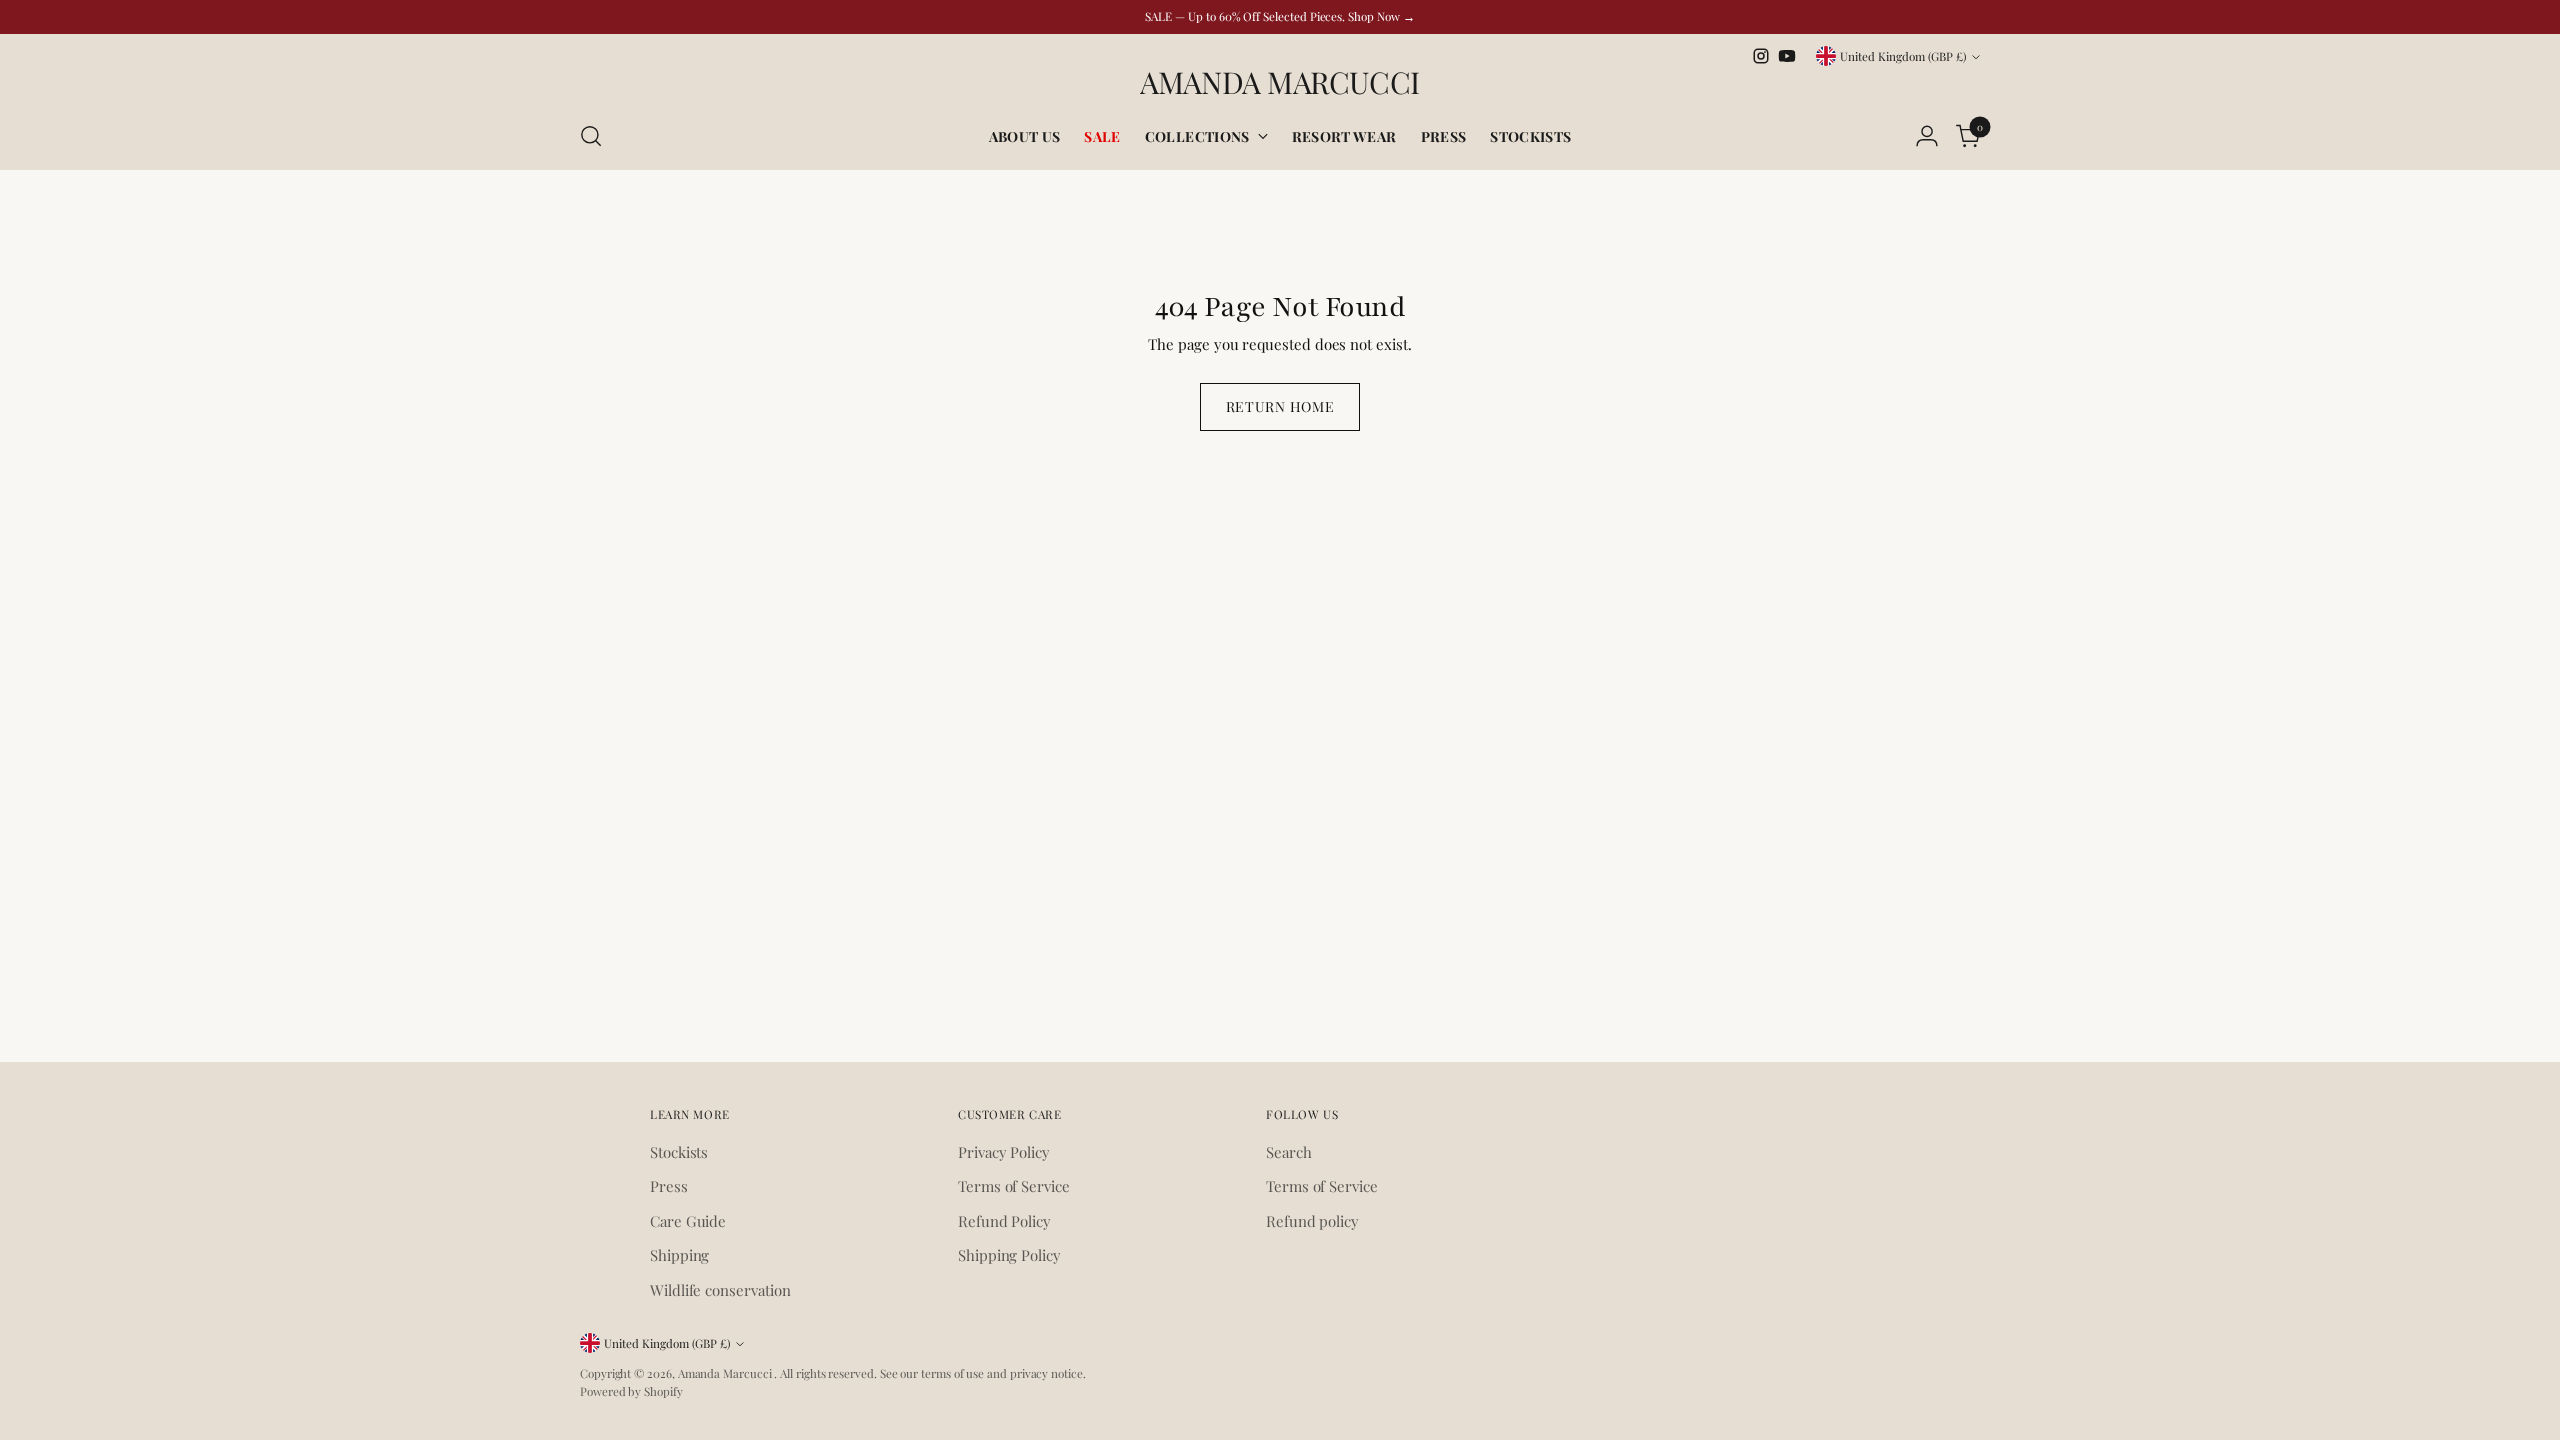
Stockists (679, 1152)
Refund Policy (1004, 1221)
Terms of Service (1014, 1186)
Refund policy (1312, 1221)
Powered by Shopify (631, 1391)
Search (1289, 1152)
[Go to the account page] (1927, 136)
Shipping (679, 1255)
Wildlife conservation (720, 1290)
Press (669, 1186)
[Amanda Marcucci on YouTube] (1787, 56)
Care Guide (688, 1221)
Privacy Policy (1004, 1152)
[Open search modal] (591, 136)
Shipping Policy (1009, 1255)
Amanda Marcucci (726, 1373)
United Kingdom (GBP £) (1903, 56)
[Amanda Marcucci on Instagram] (1761, 56)
